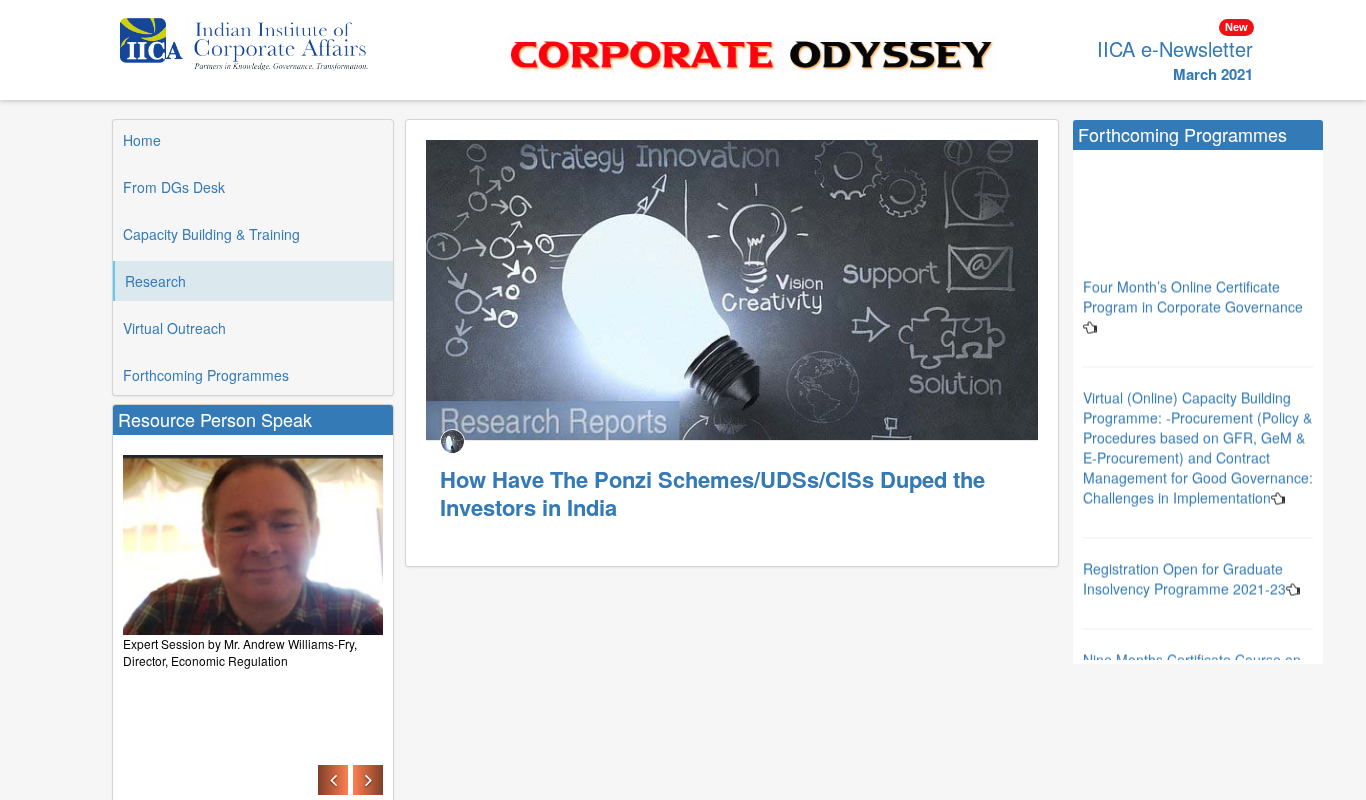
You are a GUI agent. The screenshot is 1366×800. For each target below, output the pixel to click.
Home (142, 140)
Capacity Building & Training (211, 234)
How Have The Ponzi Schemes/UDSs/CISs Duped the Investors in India (712, 493)
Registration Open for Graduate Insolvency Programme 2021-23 (1184, 565)
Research (155, 281)
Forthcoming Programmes (206, 375)
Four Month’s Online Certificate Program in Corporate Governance (1193, 283)
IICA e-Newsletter (1175, 48)
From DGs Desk (174, 187)
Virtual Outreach (174, 328)
